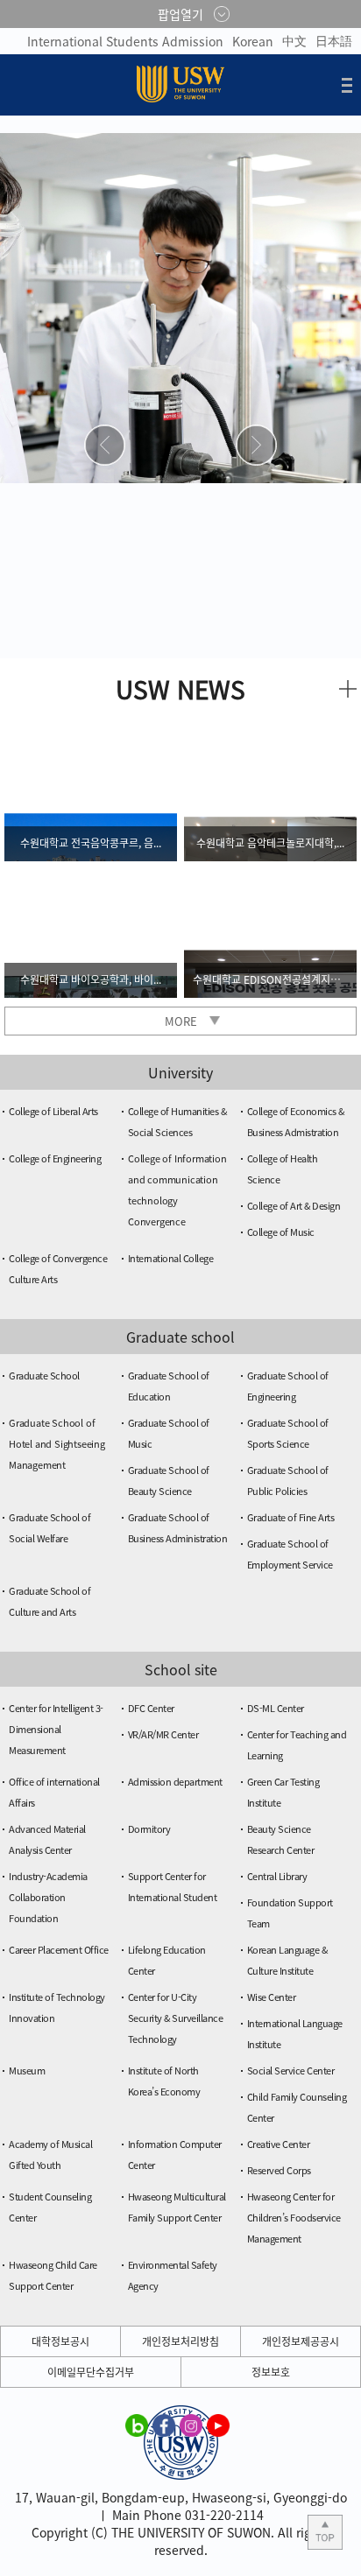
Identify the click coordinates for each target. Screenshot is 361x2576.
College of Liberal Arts (53, 1111)
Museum (27, 2071)
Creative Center (279, 2144)
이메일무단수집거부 (91, 2372)
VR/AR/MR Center (163, 1734)
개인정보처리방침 (180, 2341)
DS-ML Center (276, 1708)
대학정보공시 (60, 2341)
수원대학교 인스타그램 (191, 2425)
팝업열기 (180, 14)
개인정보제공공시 (301, 2341)
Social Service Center (291, 2071)
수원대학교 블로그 (137, 2425)
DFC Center (151, 1708)
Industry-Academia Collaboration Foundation (48, 1897)
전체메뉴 (347, 85)
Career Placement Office (59, 1950)
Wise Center (272, 1997)
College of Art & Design (294, 1206)
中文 (294, 40)
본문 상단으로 (325, 2532)
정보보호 (271, 2372)
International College (171, 1258)
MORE (181, 1021)
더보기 (348, 689)
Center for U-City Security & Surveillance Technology (176, 2018)
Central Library (277, 1876)
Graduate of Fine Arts (291, 1517)
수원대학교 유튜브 (218, 2425)
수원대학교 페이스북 (164, 2425)
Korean (253, 41)
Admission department (175, 1782)
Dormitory (149, 1829)
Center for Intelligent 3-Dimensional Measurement (56, 1729)
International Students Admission (125, 41)
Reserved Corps (279, 2170)
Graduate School (44, 1376)
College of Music (281, 1232)
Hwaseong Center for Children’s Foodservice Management (294, 2218)
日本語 (334, 40)
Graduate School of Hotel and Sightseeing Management (57, 1444)
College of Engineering (55, 1158)
